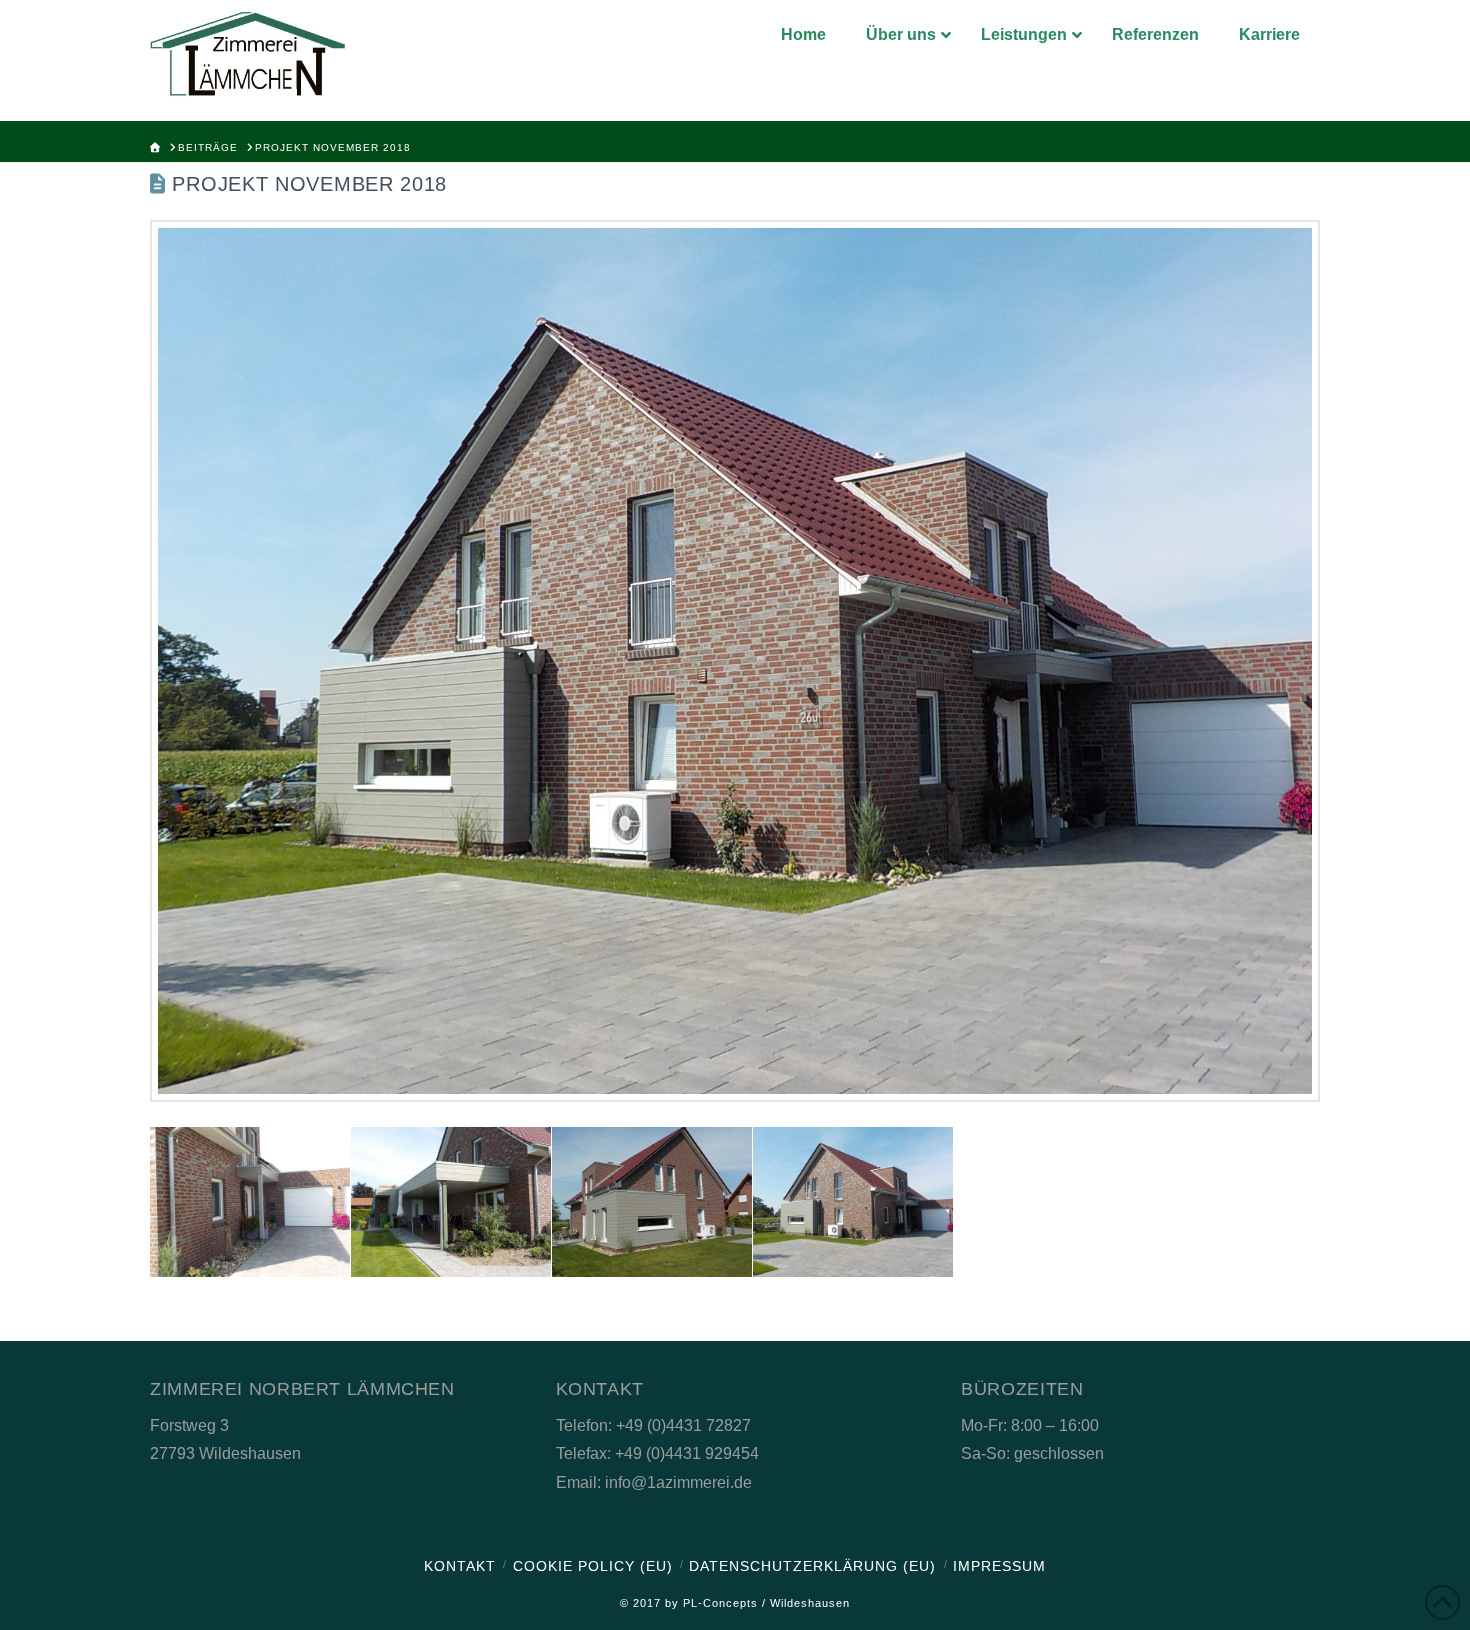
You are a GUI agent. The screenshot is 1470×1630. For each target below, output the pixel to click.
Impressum (999, 1566)
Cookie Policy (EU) (593, 1566)
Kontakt (460, 1566)
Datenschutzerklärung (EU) (812, 1566)
